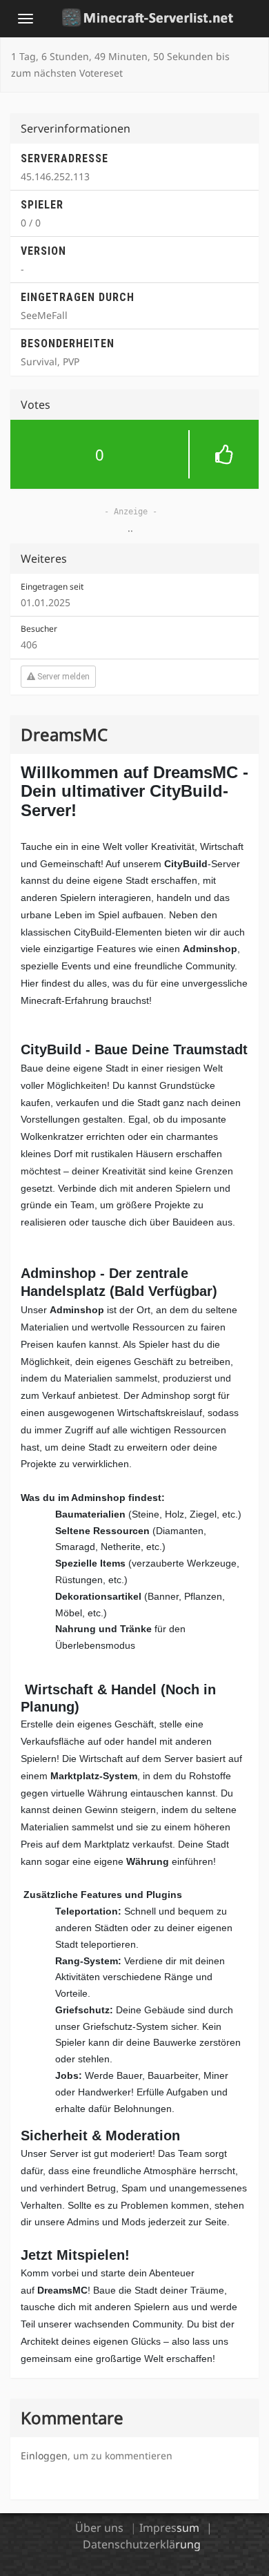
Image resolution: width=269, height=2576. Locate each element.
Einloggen (44, 2456)
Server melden (62, 677)
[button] (134, 454)
